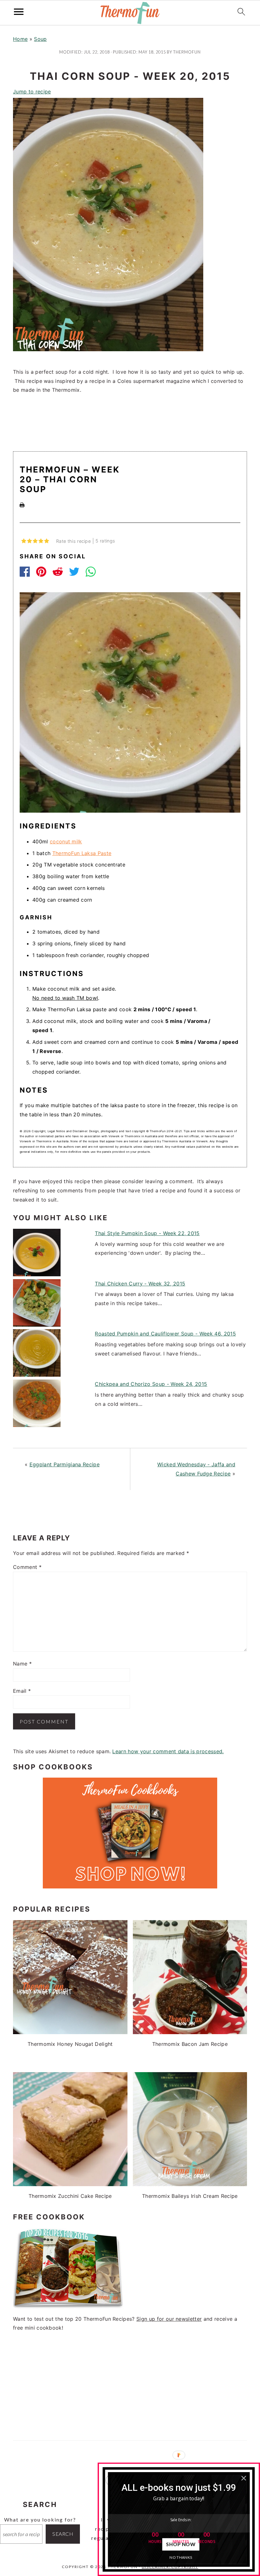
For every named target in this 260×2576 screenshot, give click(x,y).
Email (22, 1691)
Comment (27, 1567)
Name (22, 1664)
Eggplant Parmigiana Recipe (65, 1464)
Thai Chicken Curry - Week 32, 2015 (140, 1284)
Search (63, 2534)
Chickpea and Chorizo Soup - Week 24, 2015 (151, 1384)
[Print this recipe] (22, 505)
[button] (179, 2487)
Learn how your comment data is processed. (168, 1751)
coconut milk (66, 841)
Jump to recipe (32, 92)
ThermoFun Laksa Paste (82, 853)
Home (20, 39)
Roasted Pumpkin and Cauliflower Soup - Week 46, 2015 (165, 1334)
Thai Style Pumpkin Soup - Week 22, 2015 (147, 1233)
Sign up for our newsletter (169, 2319)
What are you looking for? (40, 2519)
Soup (40, 39)
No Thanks (181, 2557)
